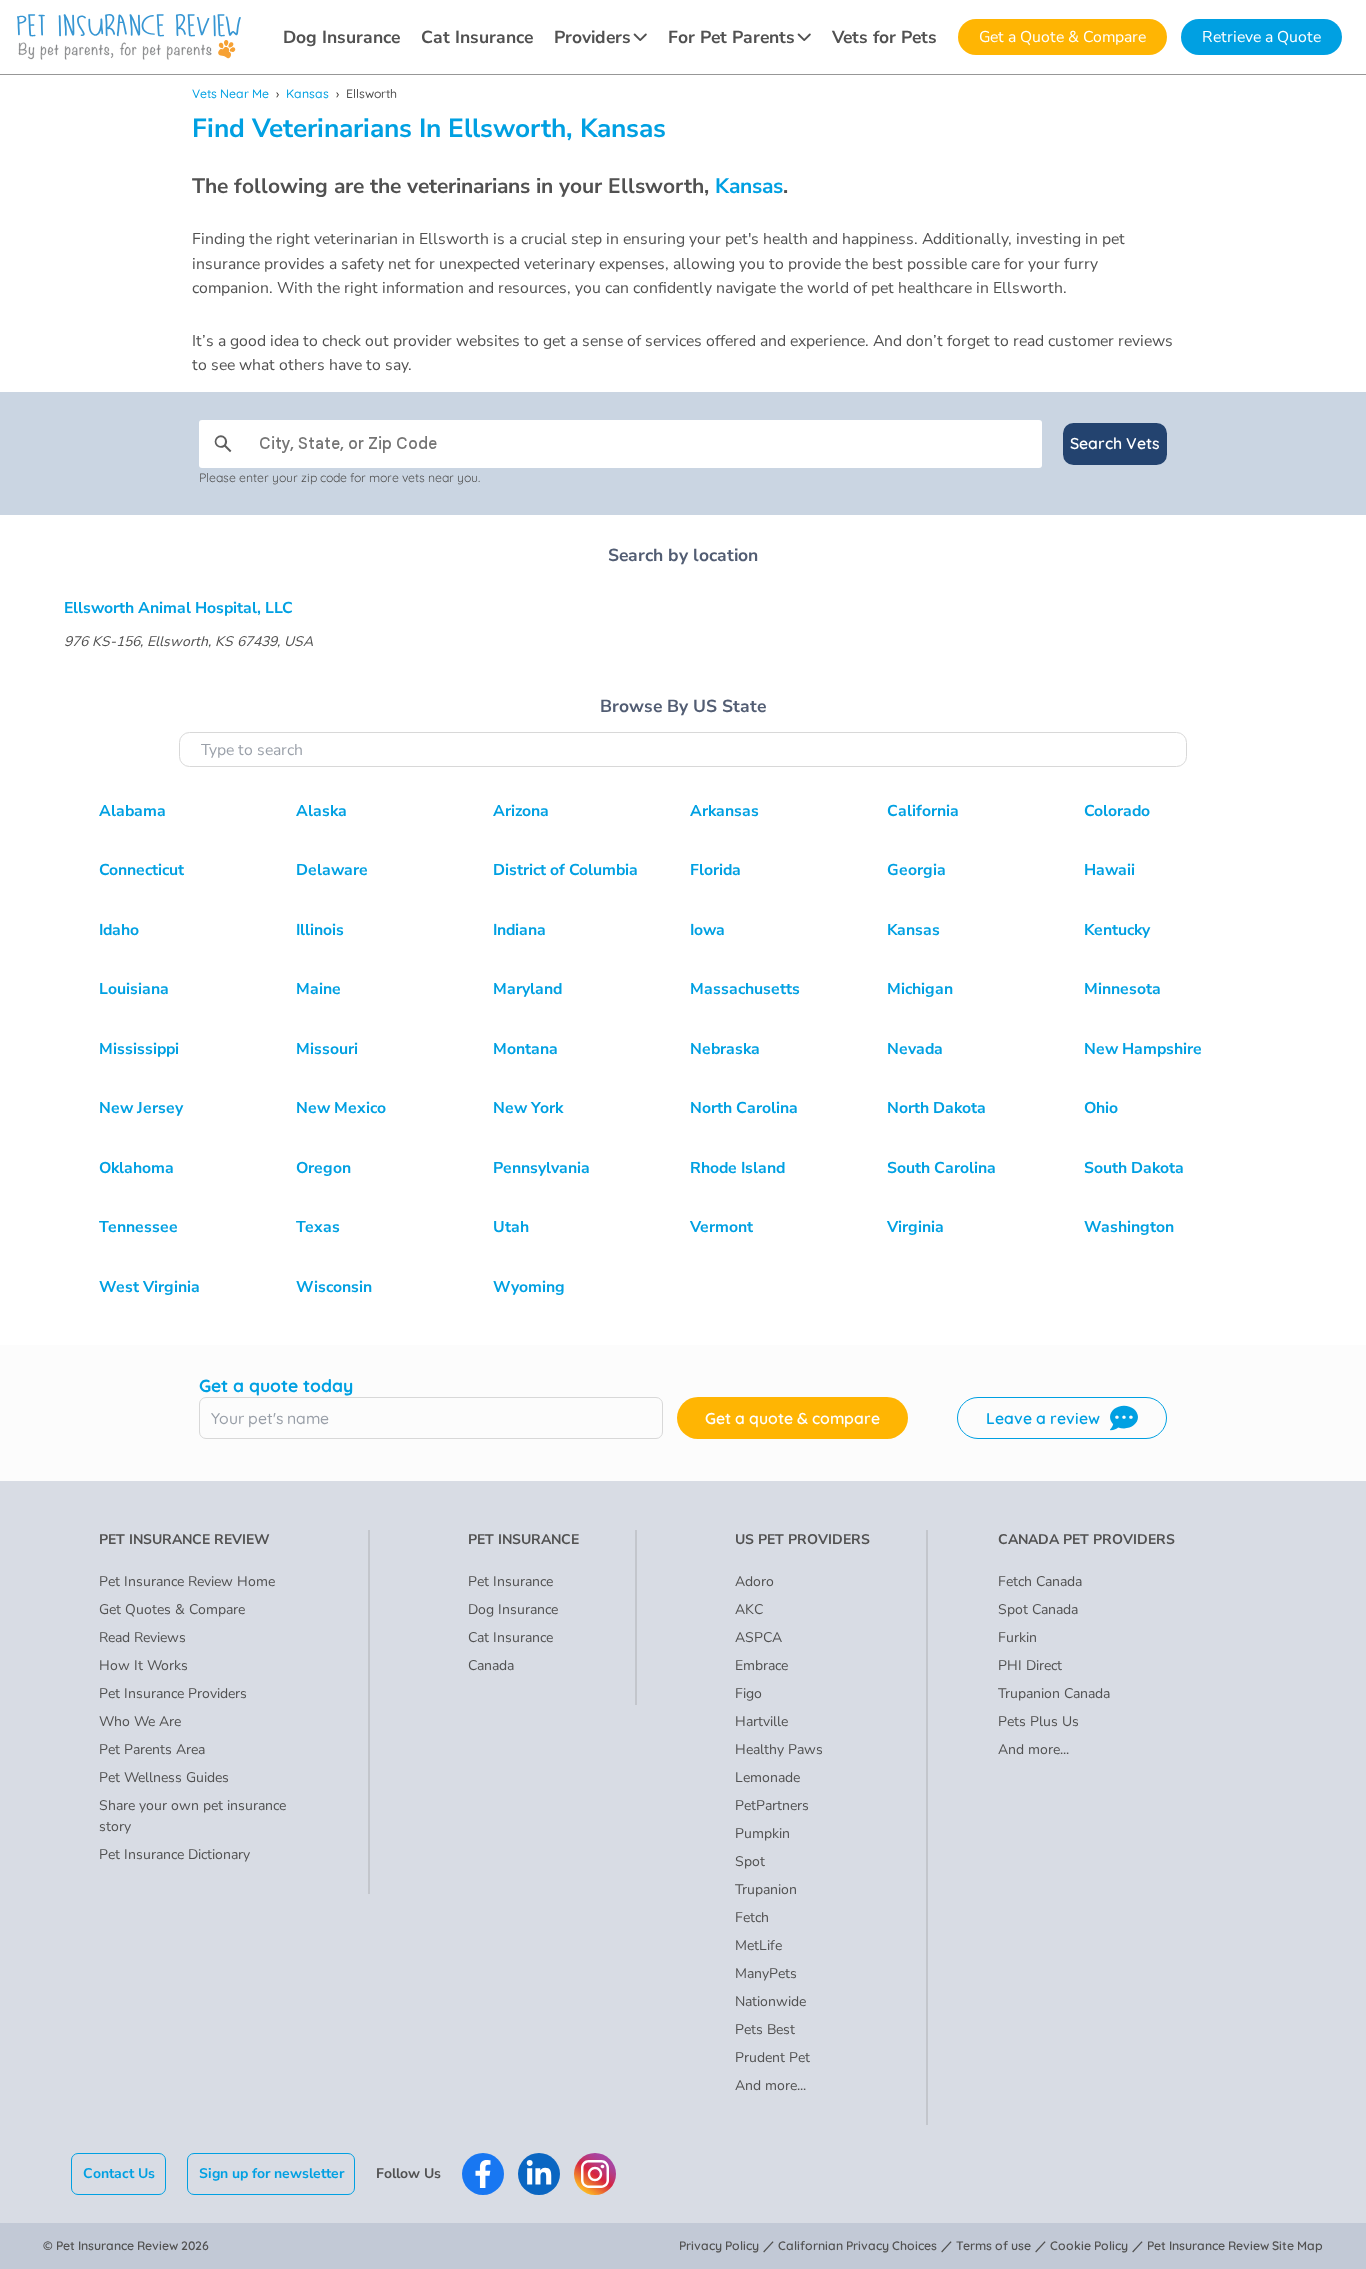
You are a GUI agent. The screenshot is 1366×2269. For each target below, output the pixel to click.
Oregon (323, 1168)
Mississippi (139, 1049)
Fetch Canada (1040, 1581)
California (923, 811)
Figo (748, 1693)
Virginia (915, 1227)
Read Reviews (142, 1637)
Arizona (521, 811)
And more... (770, 2085)
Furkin (1017, 1637)
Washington (1129, 1227)
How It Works (143, 1665)
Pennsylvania (541, 1168)
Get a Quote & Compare (1062, 37)
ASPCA (758, 1637)
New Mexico (341, 1108)
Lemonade (767, 1777)
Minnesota (1122, 989)
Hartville (761, 1721)
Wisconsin (334, 1287)
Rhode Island (737, 1168)
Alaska (321, 811)
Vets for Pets (884, 37)
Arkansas (724, 811)
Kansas (307, 93)
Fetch (752, 1917)
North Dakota (936, 1108)
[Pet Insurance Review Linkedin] (539, 2174)
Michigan (920, 989)
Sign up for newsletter (271, 2173)
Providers (592, 37)
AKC (749, 1609)
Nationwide (770, 2001)
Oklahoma (136, 1168)
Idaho (119, 930)
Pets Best (765, 2029)
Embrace (761, 1665)
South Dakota (1134, 1168)
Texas (318, 1227)
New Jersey (141, 1108)
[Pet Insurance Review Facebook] (483, 2174)
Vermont (721, 1227)
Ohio (1101, 1108)
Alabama (132, 811)
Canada (491, 1665)
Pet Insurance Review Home (187, 1581)
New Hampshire (1143, 1049)
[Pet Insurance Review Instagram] (595, 2174)
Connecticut (141, 870)
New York (528, 1108)
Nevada (915, 1049)
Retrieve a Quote (1261, 37)
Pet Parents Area (152, 1749)
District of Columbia (565, 870)
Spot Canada (1038, 1609)
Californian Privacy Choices (857, 2245)
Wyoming (529, 1287)
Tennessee (138, 1227)
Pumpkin (762, 1833)
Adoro (754, 1581)
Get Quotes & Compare (172, 1609)
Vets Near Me (230, 93)
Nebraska (725, 1049)
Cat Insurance (477, 37)
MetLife (758, 1945)
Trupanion (766, 1889)
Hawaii (1109, 870)
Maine (318, 989)
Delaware (332, 870)
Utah (511, 1227)
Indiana (519, 930)
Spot (750, 1861)
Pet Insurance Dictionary (174, 1854)
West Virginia (149, 1287)
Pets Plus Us (1038, 1721)
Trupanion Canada (1054, 1693)
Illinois (320, 930)
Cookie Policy (1089, 2245)
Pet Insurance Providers (173, 1693)
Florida (715, 870)
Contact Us (119, 2173)
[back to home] (129, 37)
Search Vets (1115, 443)
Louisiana (134, 989)
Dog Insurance (341, 37)
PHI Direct (1030, 1665)
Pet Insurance (510, 1581)
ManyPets (766, 1973)
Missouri (327, 1049)
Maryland (527, 989)
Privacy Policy (719, 2245)
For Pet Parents (731, 37)
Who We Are (140, 1721)
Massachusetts (745, 989)
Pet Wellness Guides (164, 1777)
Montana (525, 1049)
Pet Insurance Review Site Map (1235, 2245)
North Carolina (744, 1108)
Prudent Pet (772, 2057)
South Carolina (941, 1168)
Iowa (707, 930)
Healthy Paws (779, 1749)
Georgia (916, 870)
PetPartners (772, 1805)
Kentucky (1117, 930)
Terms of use (993, 2245)
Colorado (1117, 811)
